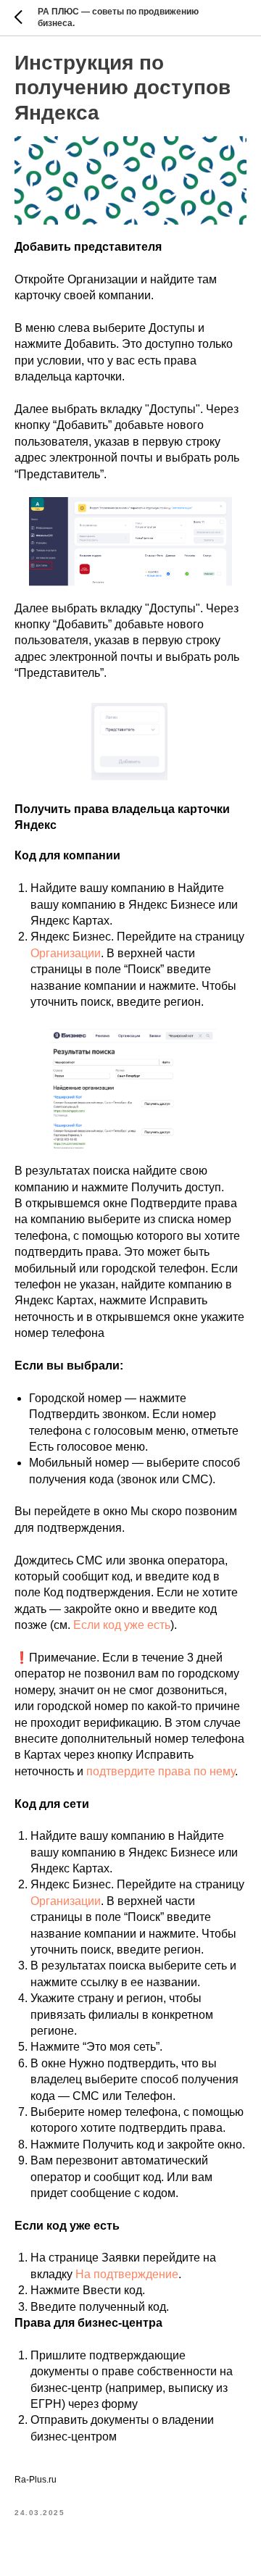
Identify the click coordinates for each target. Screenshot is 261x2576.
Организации (66, 953)
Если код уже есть (122, 1625)
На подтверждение (127, 2274)
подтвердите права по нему (161, 1771)
